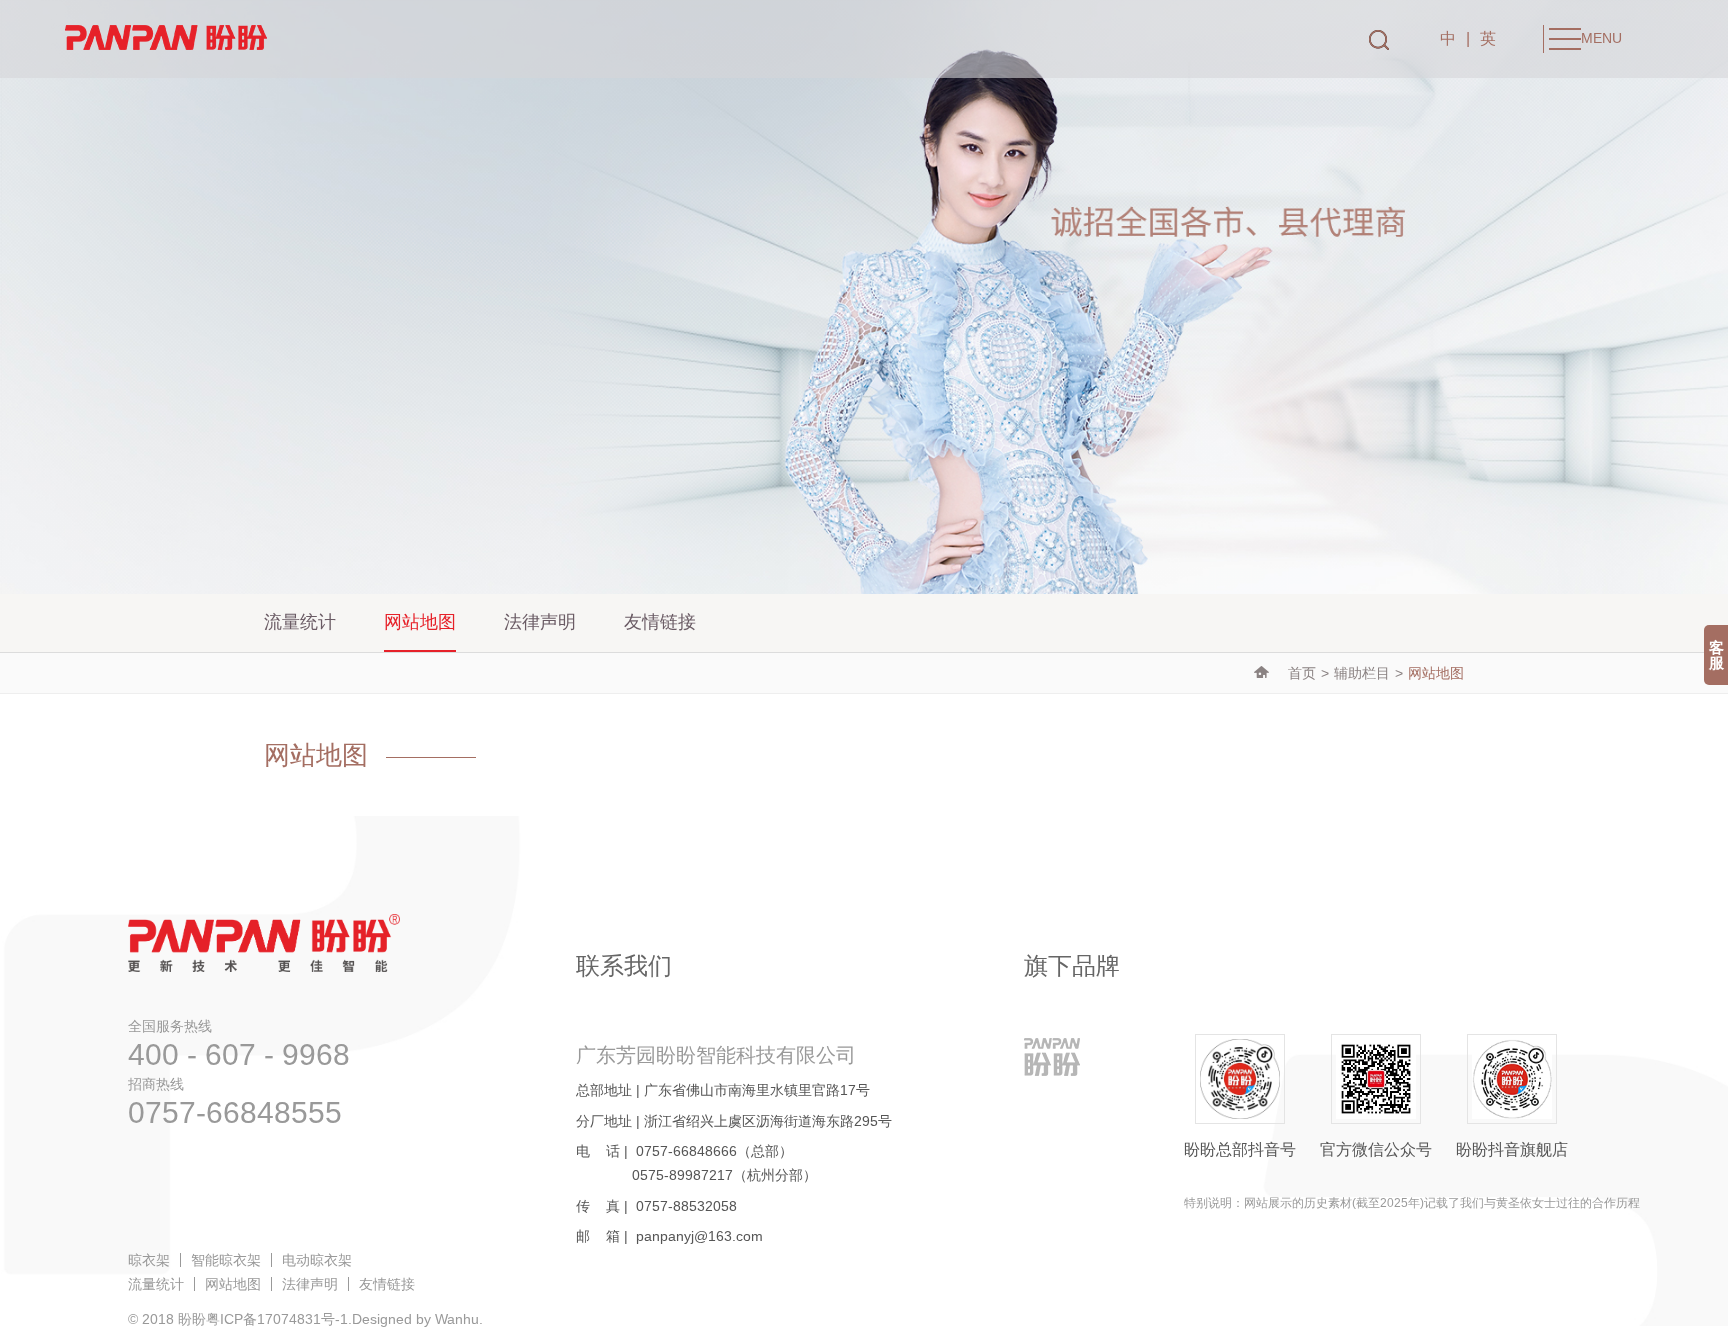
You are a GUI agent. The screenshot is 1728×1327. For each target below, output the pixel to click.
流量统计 (300, 622)
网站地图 (420, 622)
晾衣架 (149, 1260)
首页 (1302, 673)
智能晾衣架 (226, 1260)
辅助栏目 (1362, 673)
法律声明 (540, 622)
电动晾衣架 (317, 1260)
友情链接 (660, 622)
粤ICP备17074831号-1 (277, 1319)
